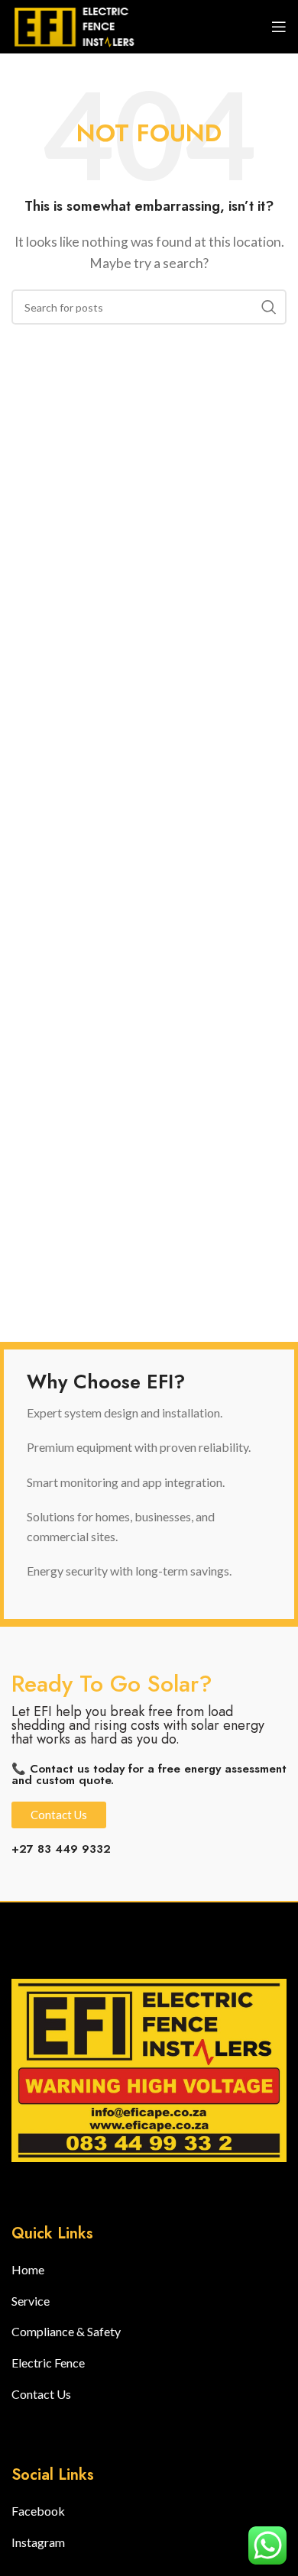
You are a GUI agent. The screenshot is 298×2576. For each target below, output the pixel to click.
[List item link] (66, 2270)
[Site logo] (80, 25)
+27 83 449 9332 (61, 1849)
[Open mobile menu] (279, 27)
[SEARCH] (269, 307)
